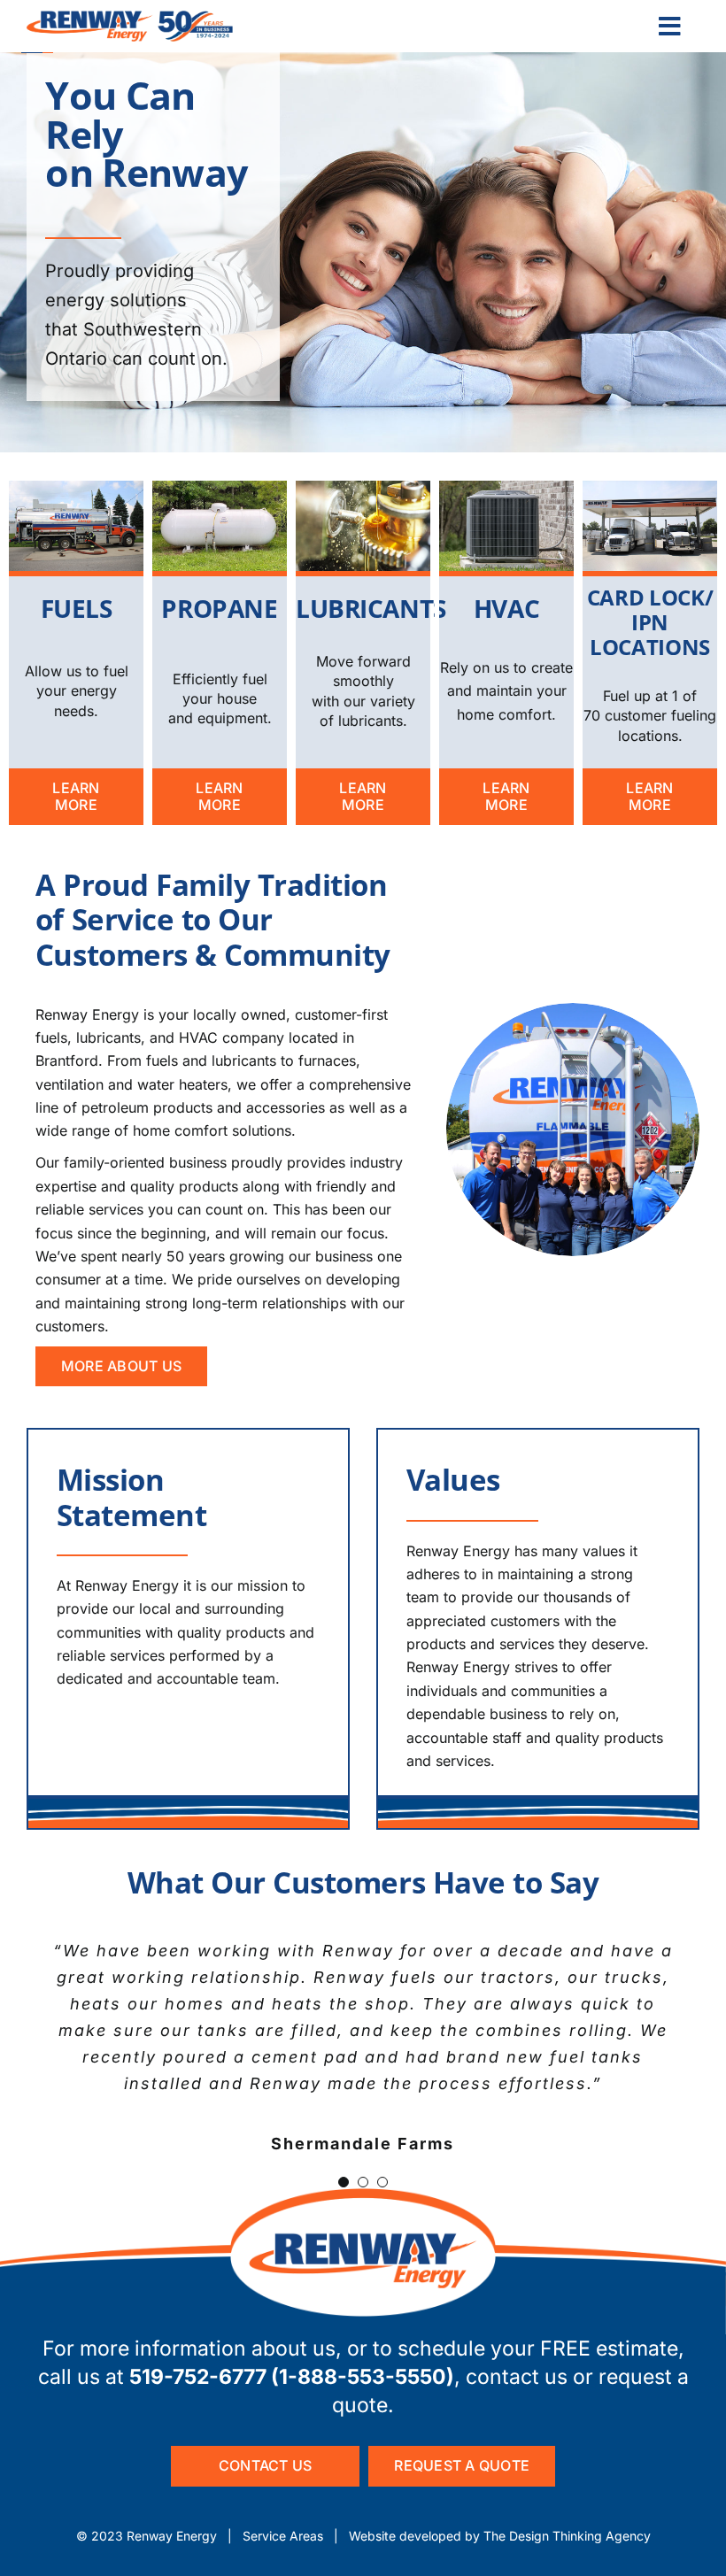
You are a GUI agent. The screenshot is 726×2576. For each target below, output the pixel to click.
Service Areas (283, 2536)
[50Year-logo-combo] (130, 18)
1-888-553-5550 (363, 2377)
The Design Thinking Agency (567, 2536)
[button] (344, 2182)
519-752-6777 (198, 2377)
